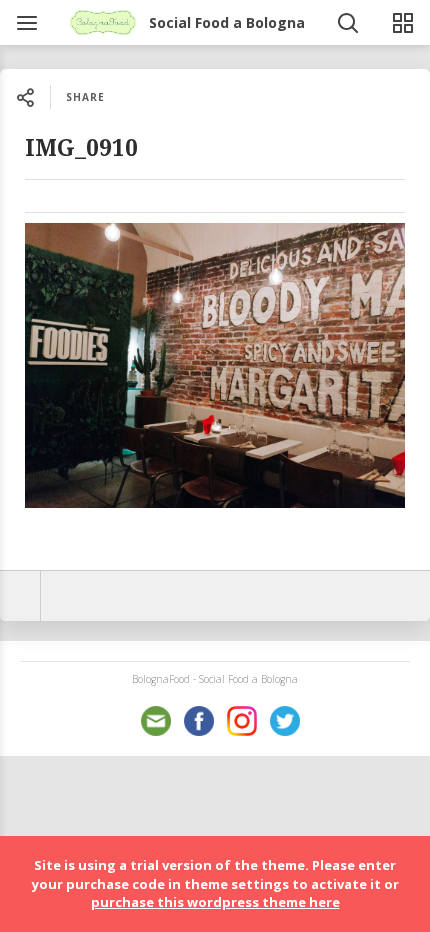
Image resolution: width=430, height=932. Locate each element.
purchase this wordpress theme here (215, 902)
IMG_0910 (81, 148)
